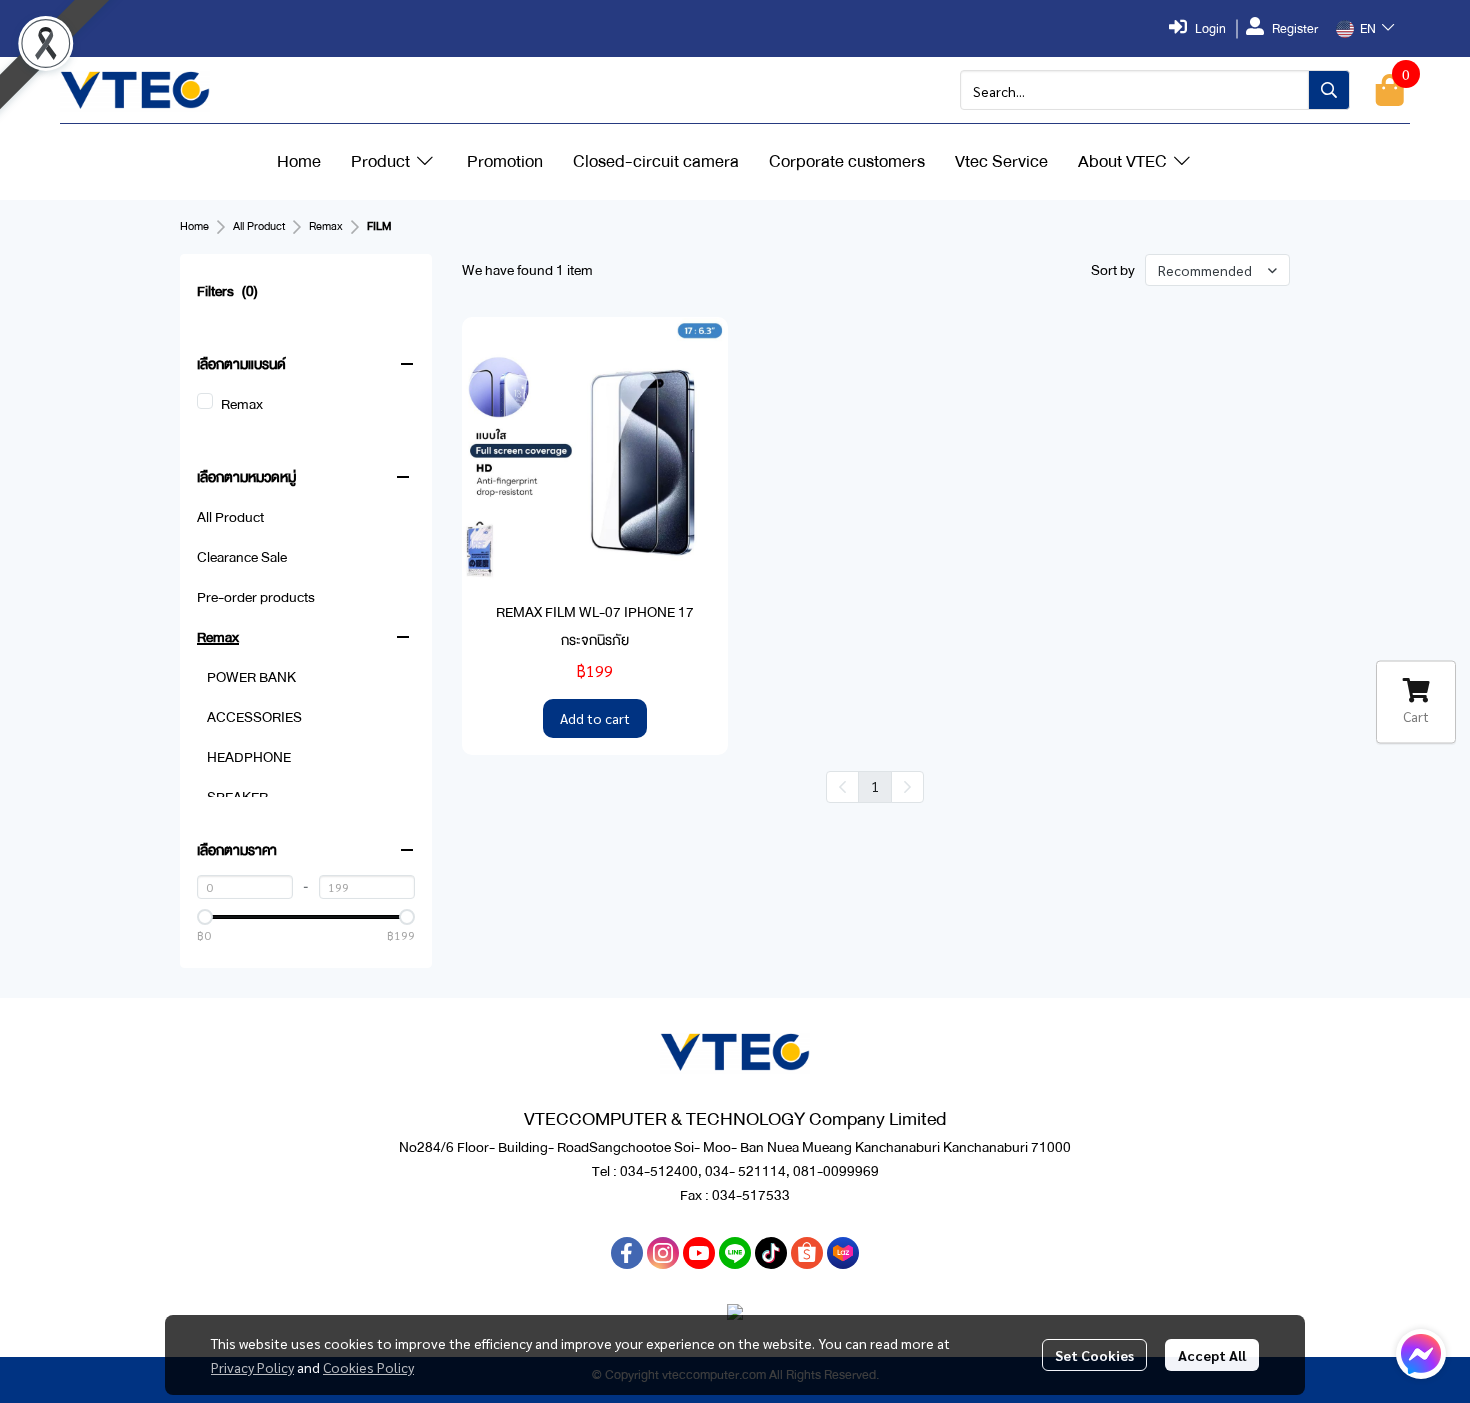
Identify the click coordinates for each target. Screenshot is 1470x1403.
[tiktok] (771, 1253)
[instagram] (663, 1253)
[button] (1365, 29)
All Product (259, 226)
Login (1210, 29)
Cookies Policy (368, 1367)
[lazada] (843, 1253)
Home (194, 226)
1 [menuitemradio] (875, 786)
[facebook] (627, 1253)
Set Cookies (1094, 1355)
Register (1295, 29)
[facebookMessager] (1421, 1354)
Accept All (1212, 1355)
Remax (326, 226)
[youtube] (699, 1253)
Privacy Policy (252, 1367)
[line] (735, 1253)
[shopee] (807, 1253)
